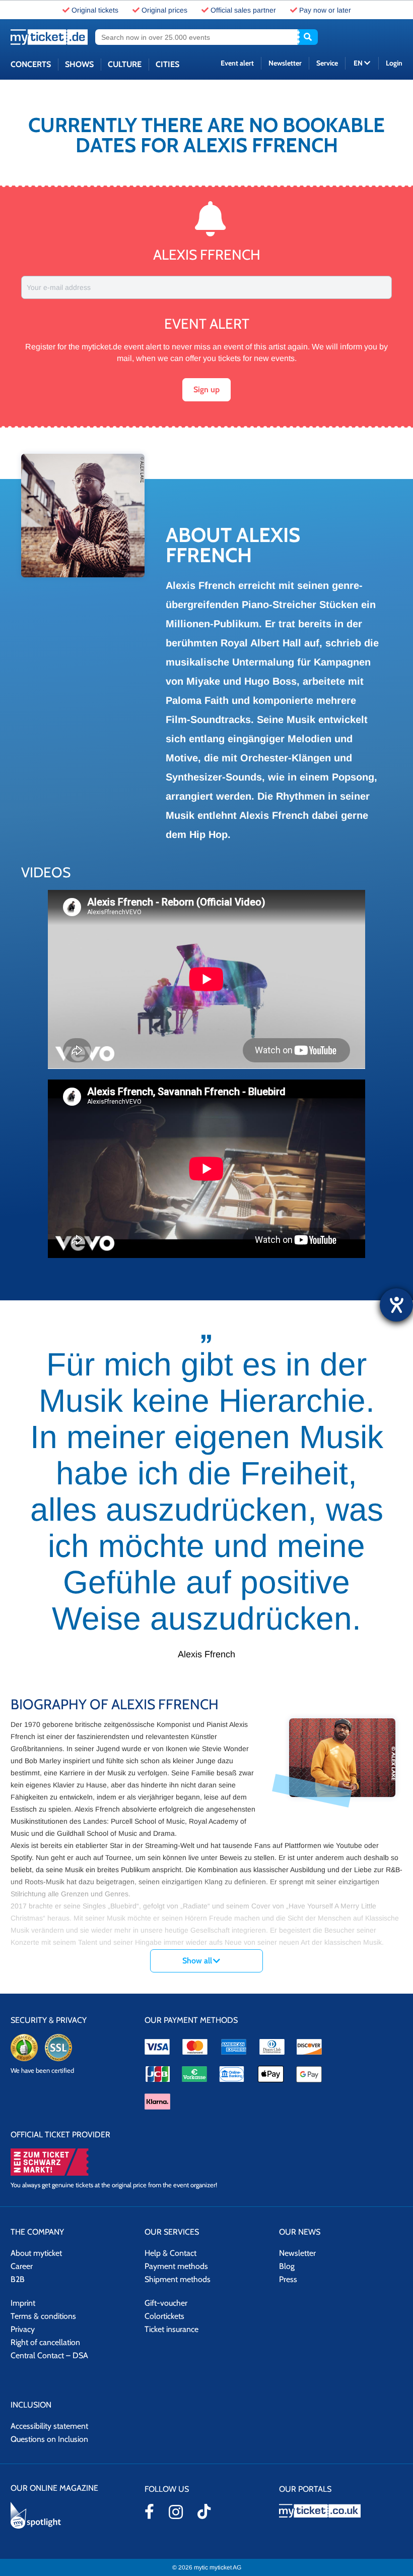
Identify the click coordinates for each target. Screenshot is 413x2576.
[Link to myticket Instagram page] (176, 2512)
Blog (287, 2266)
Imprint (23, 2303)
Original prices (164, 10)
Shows (79, 64)
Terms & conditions (43, 2316)
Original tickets (95, 10)
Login (394, 63)
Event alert (237, 63)
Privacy (23, 2329)
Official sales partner (243, 10)
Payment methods (176, 2266)
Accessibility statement (49, 2426)
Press (288, 2279)
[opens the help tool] (396, 1305)
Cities (167, 64)
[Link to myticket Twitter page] (204, 2511)
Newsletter (285, 63)
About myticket (36, 2253)
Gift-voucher (166, 2303)
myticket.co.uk (341, 2511)
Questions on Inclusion (49, 2439)
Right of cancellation (45, 2342)
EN (359, 63)
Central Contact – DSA (49, 2355)
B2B (18, 2279)
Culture (125, 64)
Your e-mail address (59, 287)
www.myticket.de (49, 37)
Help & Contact (170, 2253)
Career (22, 2266)
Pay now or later (325, 10)
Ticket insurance (171, 2329)
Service (327, 63)
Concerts (31, 64)
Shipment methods (178, 2279)
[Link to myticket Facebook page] (149, 2511)
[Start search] (308, 37)
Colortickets (164, 2316)
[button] (206, 390)
